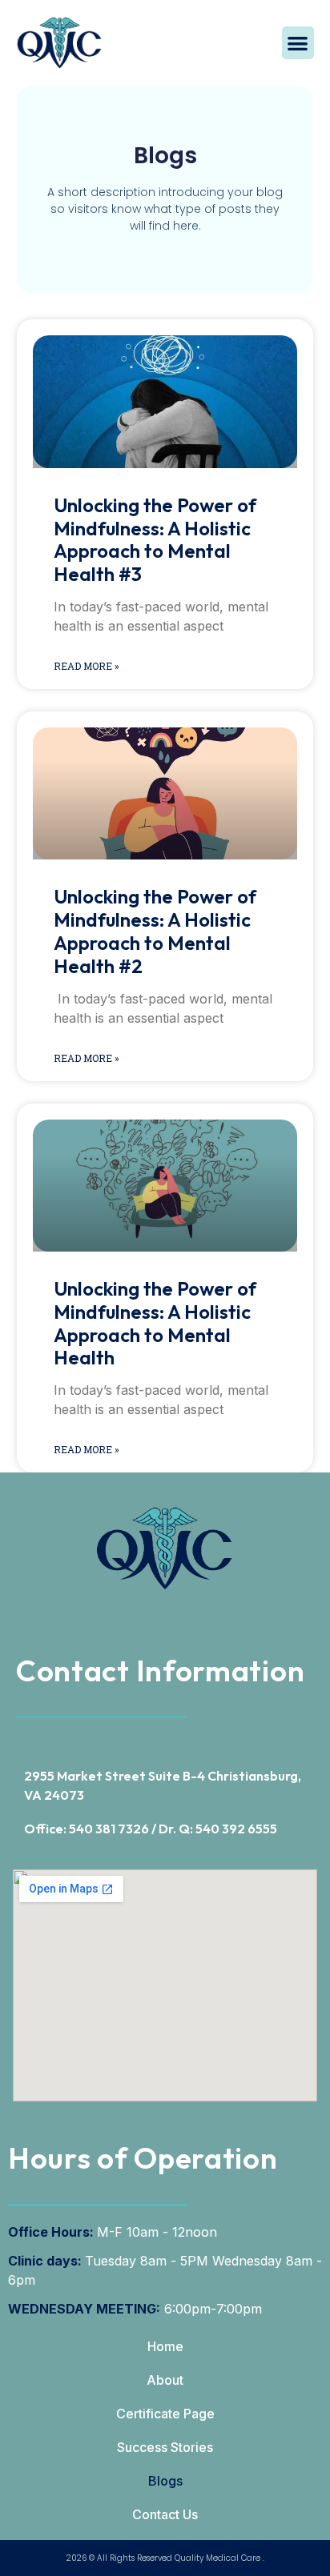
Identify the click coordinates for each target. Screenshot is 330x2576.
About (165, 2380)
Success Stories (165, 2447)
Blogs (165, 2481)
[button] (298, 43)
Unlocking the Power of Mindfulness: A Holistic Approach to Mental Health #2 (155, 931)
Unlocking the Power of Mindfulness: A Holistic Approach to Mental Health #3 (155, 539)
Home (165, 2346)
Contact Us (165, 2514)
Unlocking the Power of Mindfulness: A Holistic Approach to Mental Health (155, 1323)
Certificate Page (165, 2414)
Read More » (87, 666)
